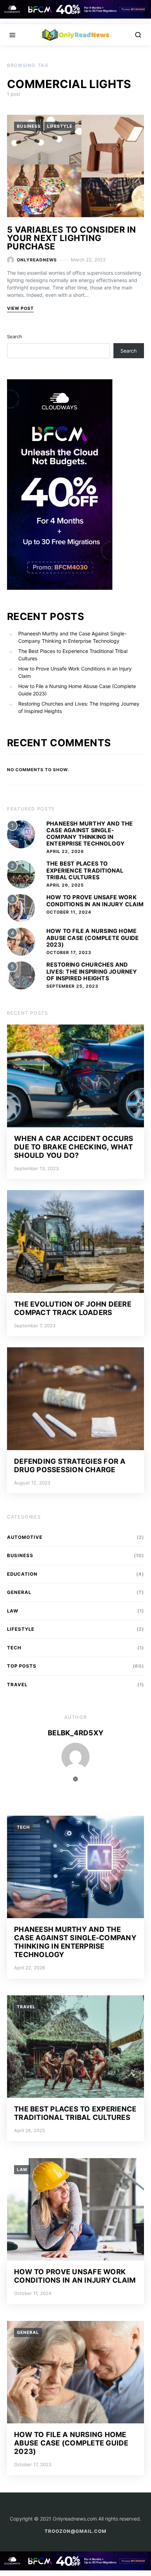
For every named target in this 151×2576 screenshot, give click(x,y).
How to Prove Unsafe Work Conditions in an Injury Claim (75, 672)
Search (15, 336)
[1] (21, 833)
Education (22, 1574)
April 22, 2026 (65, 851)
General (19, 1592)
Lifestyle (60, 126)
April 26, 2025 (65, 885)
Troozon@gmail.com (75, 2531)
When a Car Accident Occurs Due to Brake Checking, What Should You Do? (74, 1147)
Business (29, 126)
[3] (21, 907)
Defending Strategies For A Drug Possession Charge (70, 1466)
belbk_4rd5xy (75, 1733)
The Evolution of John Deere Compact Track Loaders (73, 1308)
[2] (21, 874)
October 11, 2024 (69, 912)
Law (13, 1611)
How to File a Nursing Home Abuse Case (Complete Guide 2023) (77, 690)
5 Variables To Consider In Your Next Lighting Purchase (72, 238)
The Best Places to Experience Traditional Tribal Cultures (73, 655)
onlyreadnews (37, 260)
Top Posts (22, 1666)
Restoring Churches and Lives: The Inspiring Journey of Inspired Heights (79, 707)
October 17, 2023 (69, 952)
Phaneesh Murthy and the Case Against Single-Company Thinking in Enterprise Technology (72, 637)
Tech (14, 1648)
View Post (20, 308)
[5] (21, 975)
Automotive (25, 1537)
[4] (21, 941)
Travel (17, 1684)
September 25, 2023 (72, 986)
